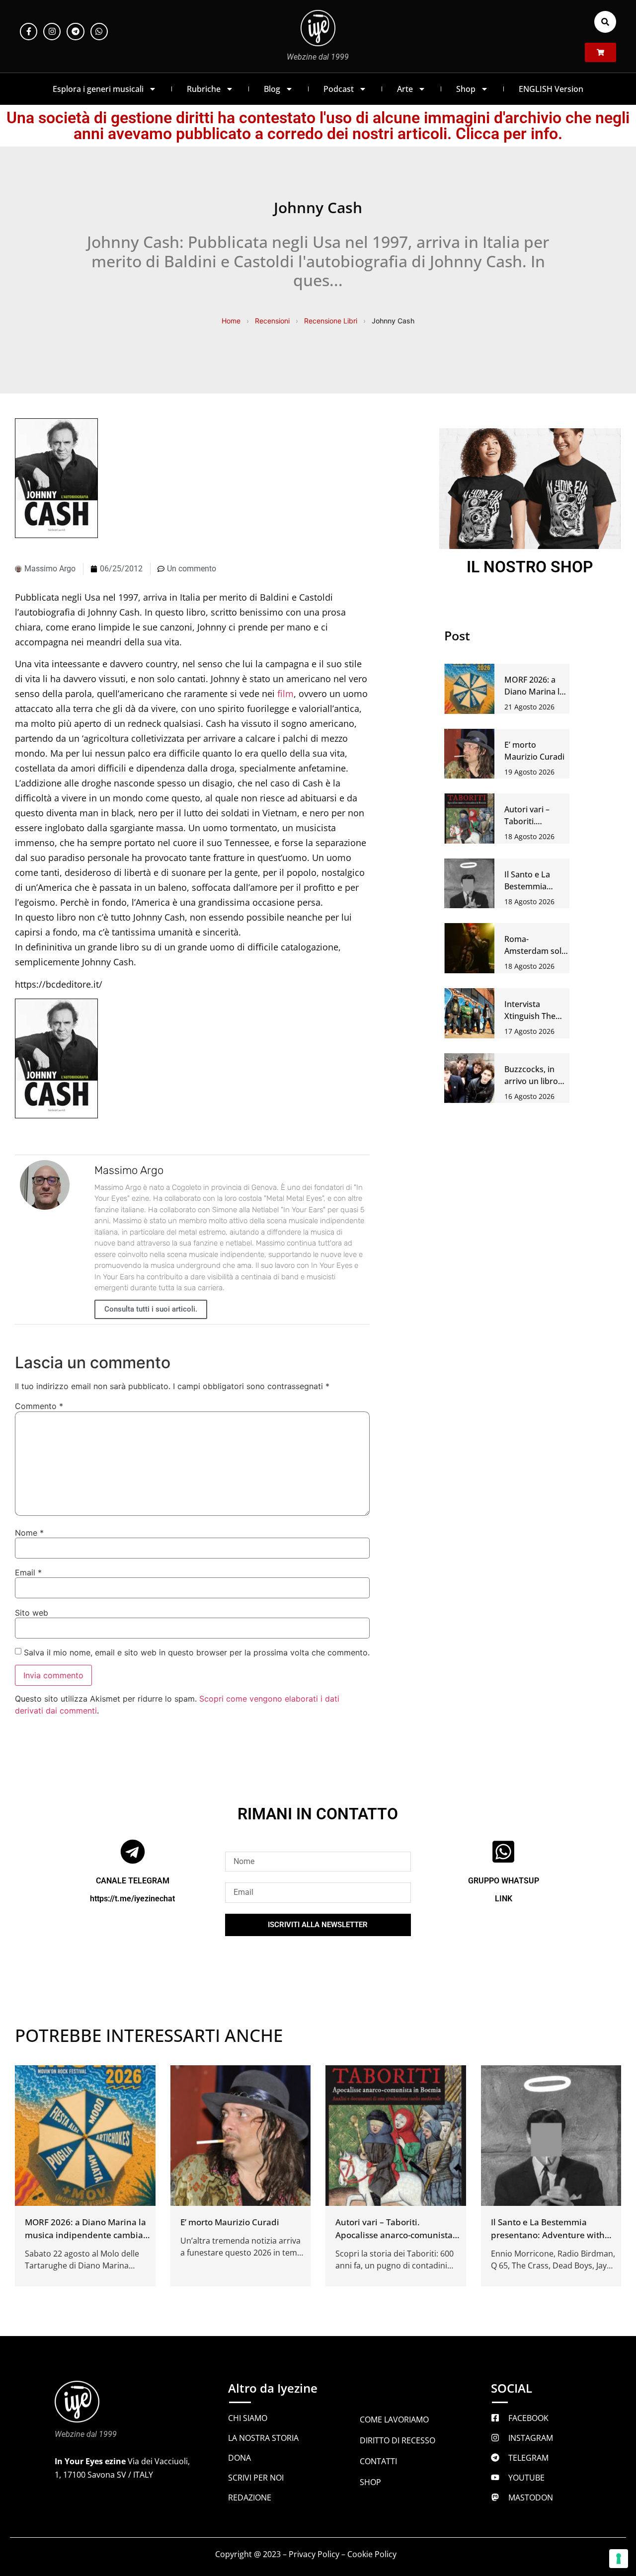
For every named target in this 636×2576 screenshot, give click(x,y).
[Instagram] (52, 32)
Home (231, 321)
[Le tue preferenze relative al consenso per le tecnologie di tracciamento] (619, 2559)
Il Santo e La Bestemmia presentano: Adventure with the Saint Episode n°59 (548, 2235)
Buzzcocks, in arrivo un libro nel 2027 (531, 1081)
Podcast (339, 89)
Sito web (32, 1613)
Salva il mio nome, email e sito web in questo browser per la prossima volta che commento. (197, 1652)
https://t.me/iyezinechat (132, 1899)
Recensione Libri (331, 321)
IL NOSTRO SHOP (530, 567)
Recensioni (272, 321)
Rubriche (204, 89)
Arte (405, 89)
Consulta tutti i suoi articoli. (151, 1309)
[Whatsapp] (99, 32)
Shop (466, 89)
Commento (39, 1406)
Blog (272, 89)
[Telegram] (75, 32)
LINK (504, 1899)
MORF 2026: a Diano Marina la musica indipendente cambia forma (85, 2235)
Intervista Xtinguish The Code (530, 1016)
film (285, 694)
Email (28, 1572)
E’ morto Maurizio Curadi (230, 2222)
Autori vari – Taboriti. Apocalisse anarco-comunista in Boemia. (394, 2235)
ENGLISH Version (551, 89)
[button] (605, 22)
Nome (29, 1533)
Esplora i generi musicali (98, 89)
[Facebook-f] (29, 32)
